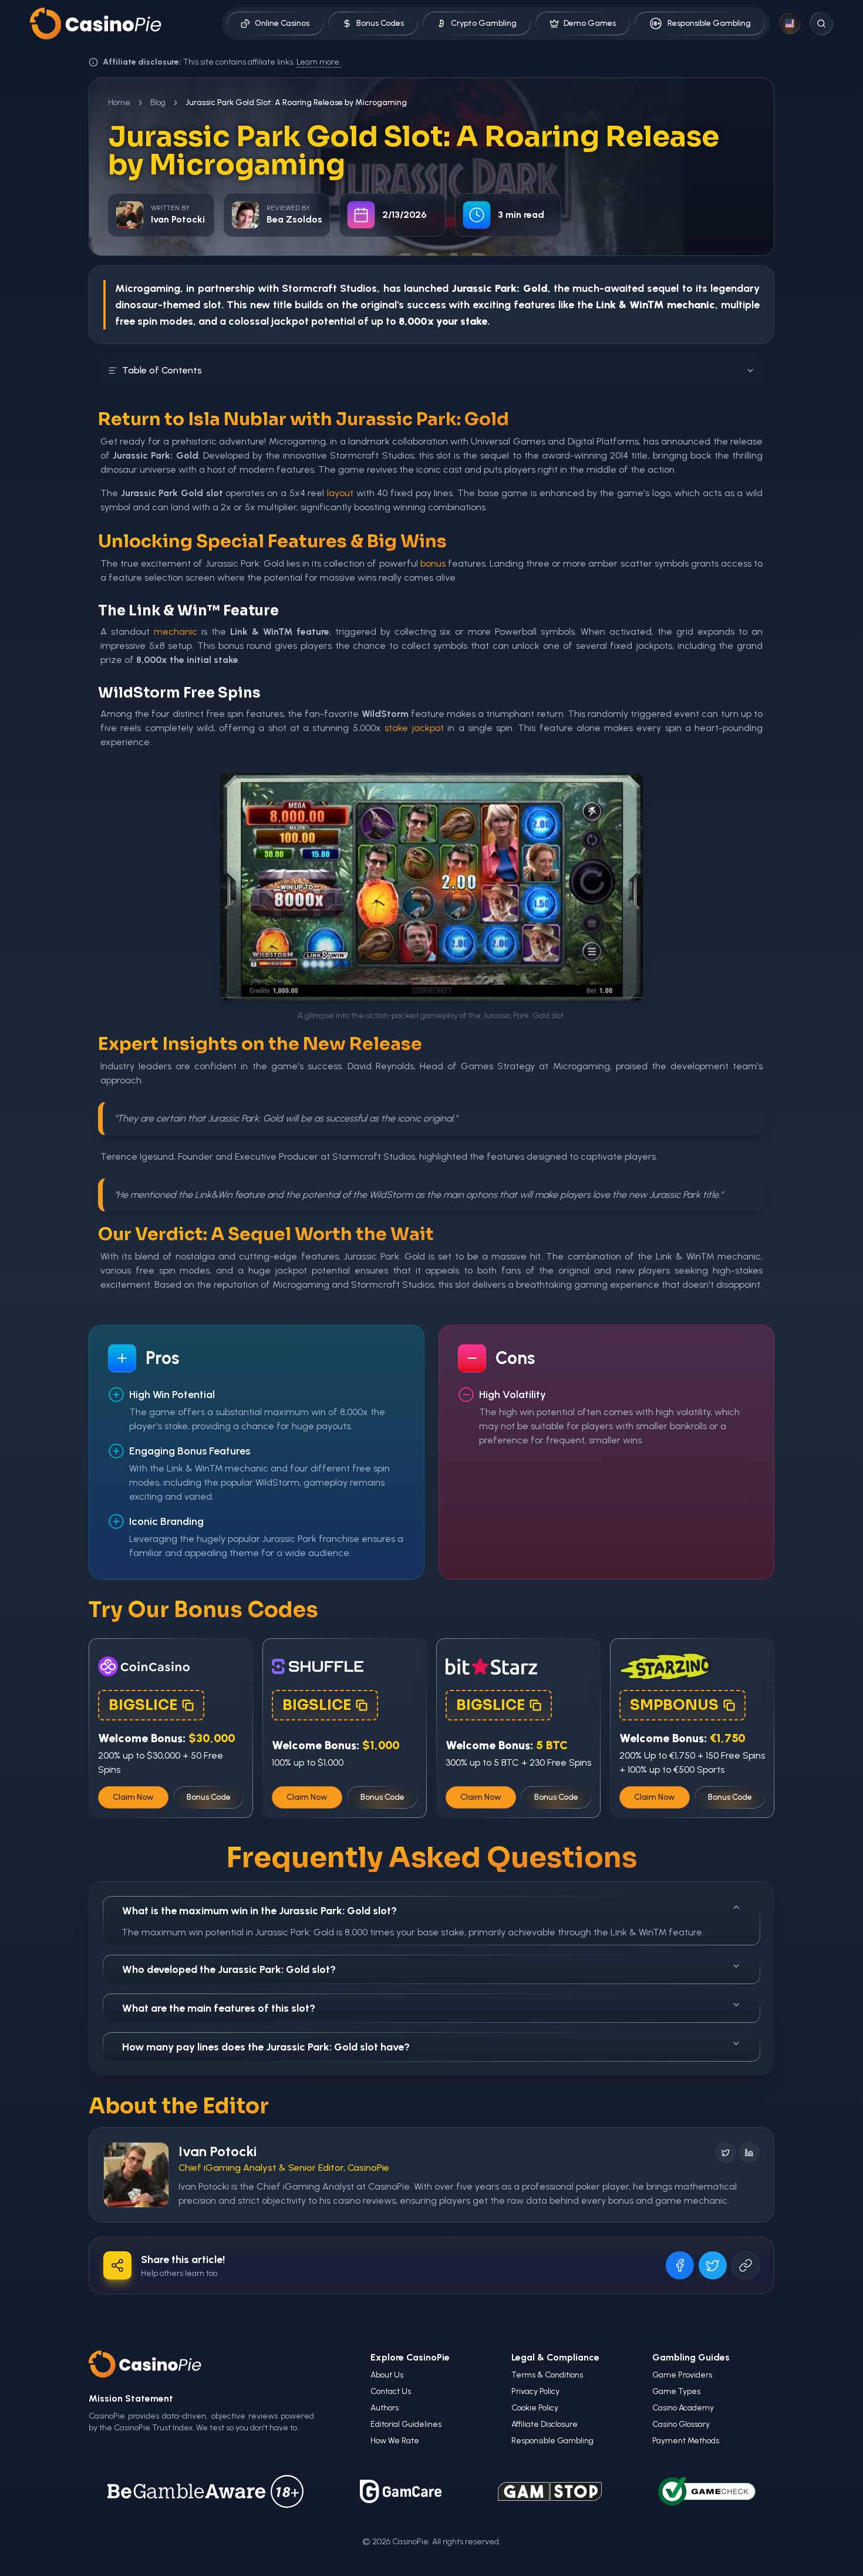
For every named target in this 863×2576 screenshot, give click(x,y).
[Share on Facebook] (680, 2265)
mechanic (176, 632)
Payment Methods (686, 2441)
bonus (433, 563)
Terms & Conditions (547, 2375)
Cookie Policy (535, 2408)
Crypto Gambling (484, 23)
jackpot (290, 321)
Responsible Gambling (709, 23)
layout (340, 493)
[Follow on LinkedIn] (749, 2153)
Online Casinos (282, 23)
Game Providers (682, 2375)
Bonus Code (209, 1797)
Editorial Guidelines (406, 2424)
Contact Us (391, 2391)
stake (396, 728)
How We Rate (395, 2441)
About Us (387, 2375)
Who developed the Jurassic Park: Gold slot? (229, 1969)
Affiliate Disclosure (545, 2424)
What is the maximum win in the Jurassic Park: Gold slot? (259, 1911)
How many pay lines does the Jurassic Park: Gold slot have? (266, 2047)
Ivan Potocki (218, 2151)
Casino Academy (683, 2408)
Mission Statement (131, 2398)
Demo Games (590, 23)
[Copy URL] (746, 2265)
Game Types (676, 2391)
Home (119, 102)
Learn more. (319, 62)
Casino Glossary (681, 2424)
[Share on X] (713, 2265)
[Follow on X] (726, 2153)
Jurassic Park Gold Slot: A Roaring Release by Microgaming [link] (296, 102)
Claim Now (133, 1797)
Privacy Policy (535, 2391)
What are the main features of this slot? (219, 2008)
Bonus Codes (380, 23)
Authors (385, 2408)
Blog (158, 102)
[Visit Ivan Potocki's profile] (136, 2175)
